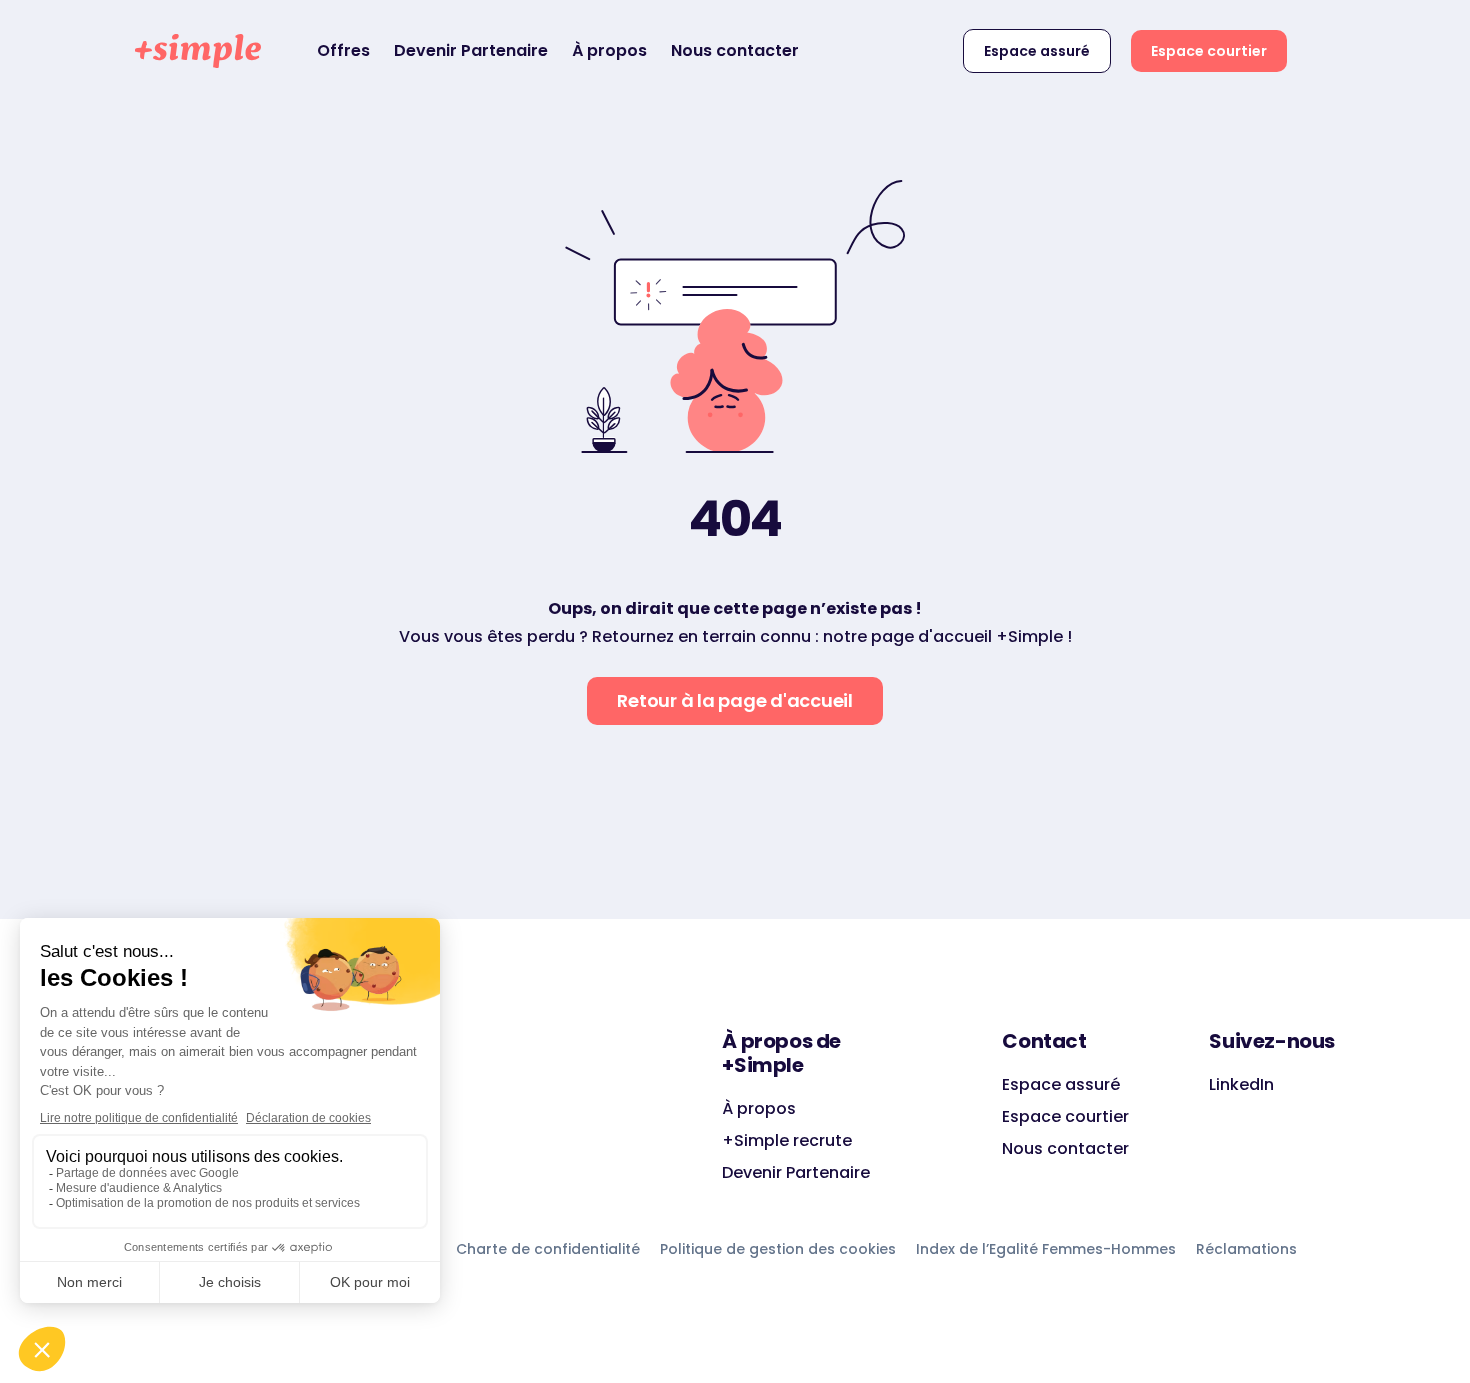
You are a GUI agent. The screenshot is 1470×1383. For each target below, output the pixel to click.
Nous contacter (735, 50)
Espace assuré (1037, 51)
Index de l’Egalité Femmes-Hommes (1046, 1249)
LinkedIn (1241, 1084)
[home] (198, 51)
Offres (343, 50)
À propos (609, 50)
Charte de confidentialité (548, 1249)
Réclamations (1246, 1249)
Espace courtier (1209, 51)
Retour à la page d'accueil (735, 700)
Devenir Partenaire (471, 50)
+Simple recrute (787, 1140)
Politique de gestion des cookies (778, 1249)
